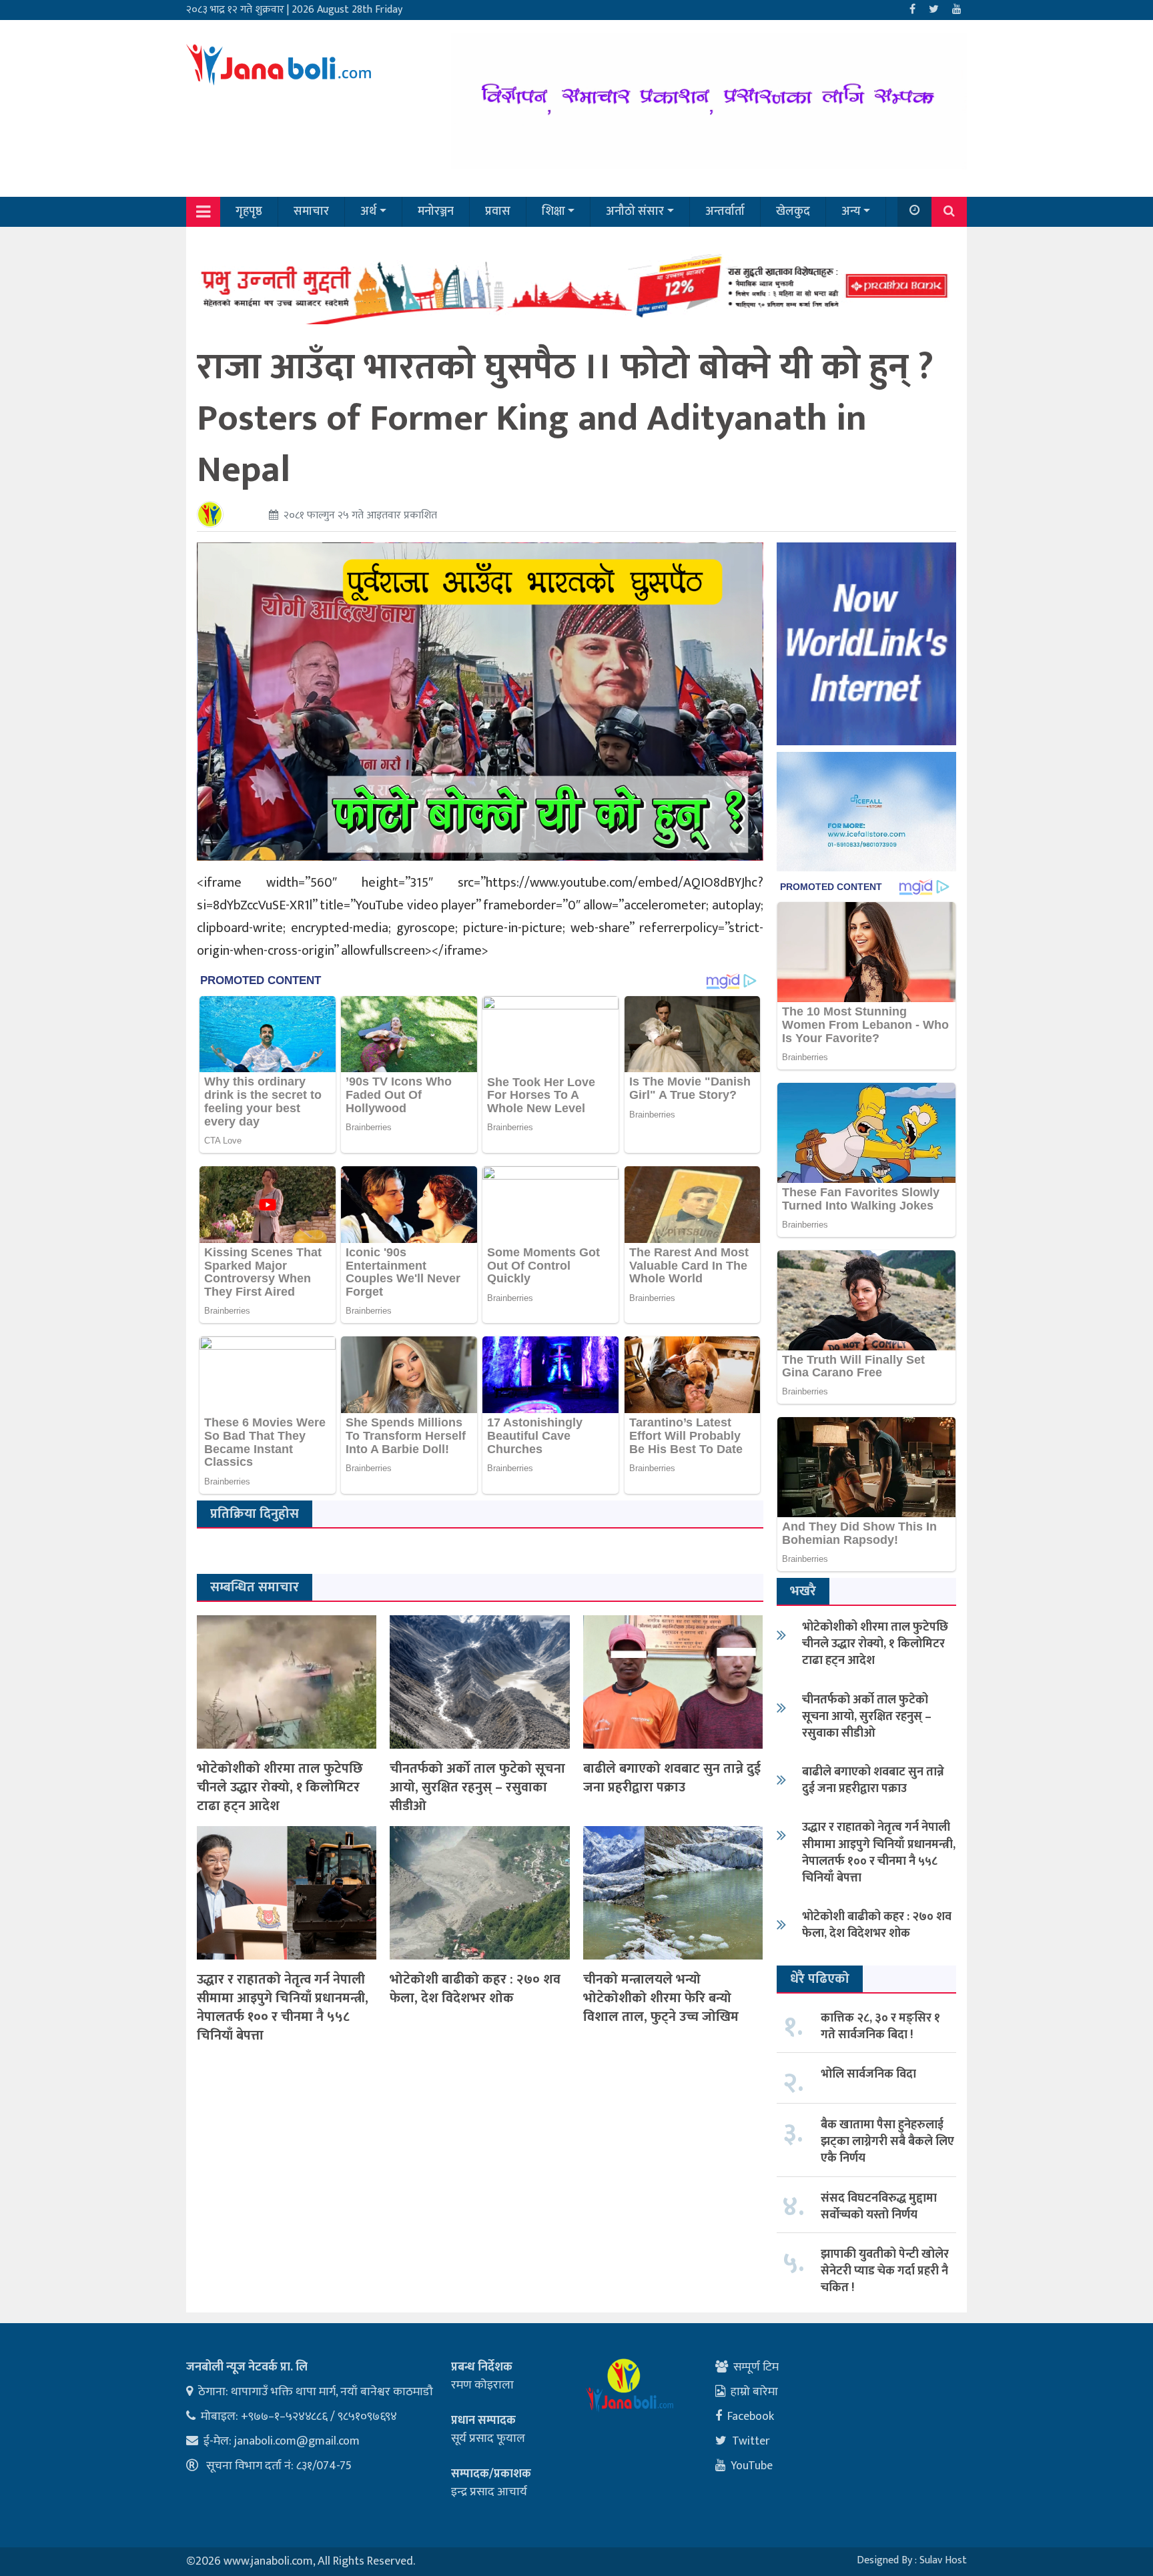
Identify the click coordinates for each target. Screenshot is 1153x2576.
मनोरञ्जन (436, 211)
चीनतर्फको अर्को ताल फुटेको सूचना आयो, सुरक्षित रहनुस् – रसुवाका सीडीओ (477, 1787)
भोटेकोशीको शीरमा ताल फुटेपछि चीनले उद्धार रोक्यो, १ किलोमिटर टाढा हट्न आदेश (280, 1787)
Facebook (751, 2417)
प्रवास (498, 211)
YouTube (752, 2466)
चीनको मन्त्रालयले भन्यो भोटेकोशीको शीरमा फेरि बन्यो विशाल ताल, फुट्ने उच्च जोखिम (661, 1998)
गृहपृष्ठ (249, 211)
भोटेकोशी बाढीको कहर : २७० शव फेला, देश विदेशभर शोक (475, 1989)
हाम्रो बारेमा (754, 2392)
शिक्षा (553, 211)
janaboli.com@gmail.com (297, 2441)
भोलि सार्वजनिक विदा (868, 2074)
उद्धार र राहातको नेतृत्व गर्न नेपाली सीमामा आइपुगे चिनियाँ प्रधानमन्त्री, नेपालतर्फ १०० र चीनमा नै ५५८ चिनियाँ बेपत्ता (283, 2008)
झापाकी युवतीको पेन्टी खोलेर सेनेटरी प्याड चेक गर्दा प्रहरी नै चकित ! (885, 2271)
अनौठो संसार (635, 211)
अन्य (851, 211)
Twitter (751, 2441)
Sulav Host (943, 2560)
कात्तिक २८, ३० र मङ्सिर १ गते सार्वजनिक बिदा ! (880, 2027)
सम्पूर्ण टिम (756, 2367)
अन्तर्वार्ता (725, 211)
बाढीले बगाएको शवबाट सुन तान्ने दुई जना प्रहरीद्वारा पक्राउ (672, 1778)
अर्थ (368, 211)
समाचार (311, 211)
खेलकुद (793, 211)
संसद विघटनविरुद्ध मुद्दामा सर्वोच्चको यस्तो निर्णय (879, 2207)
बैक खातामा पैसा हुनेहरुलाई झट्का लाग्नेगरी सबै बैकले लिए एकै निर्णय (887, 2142)
